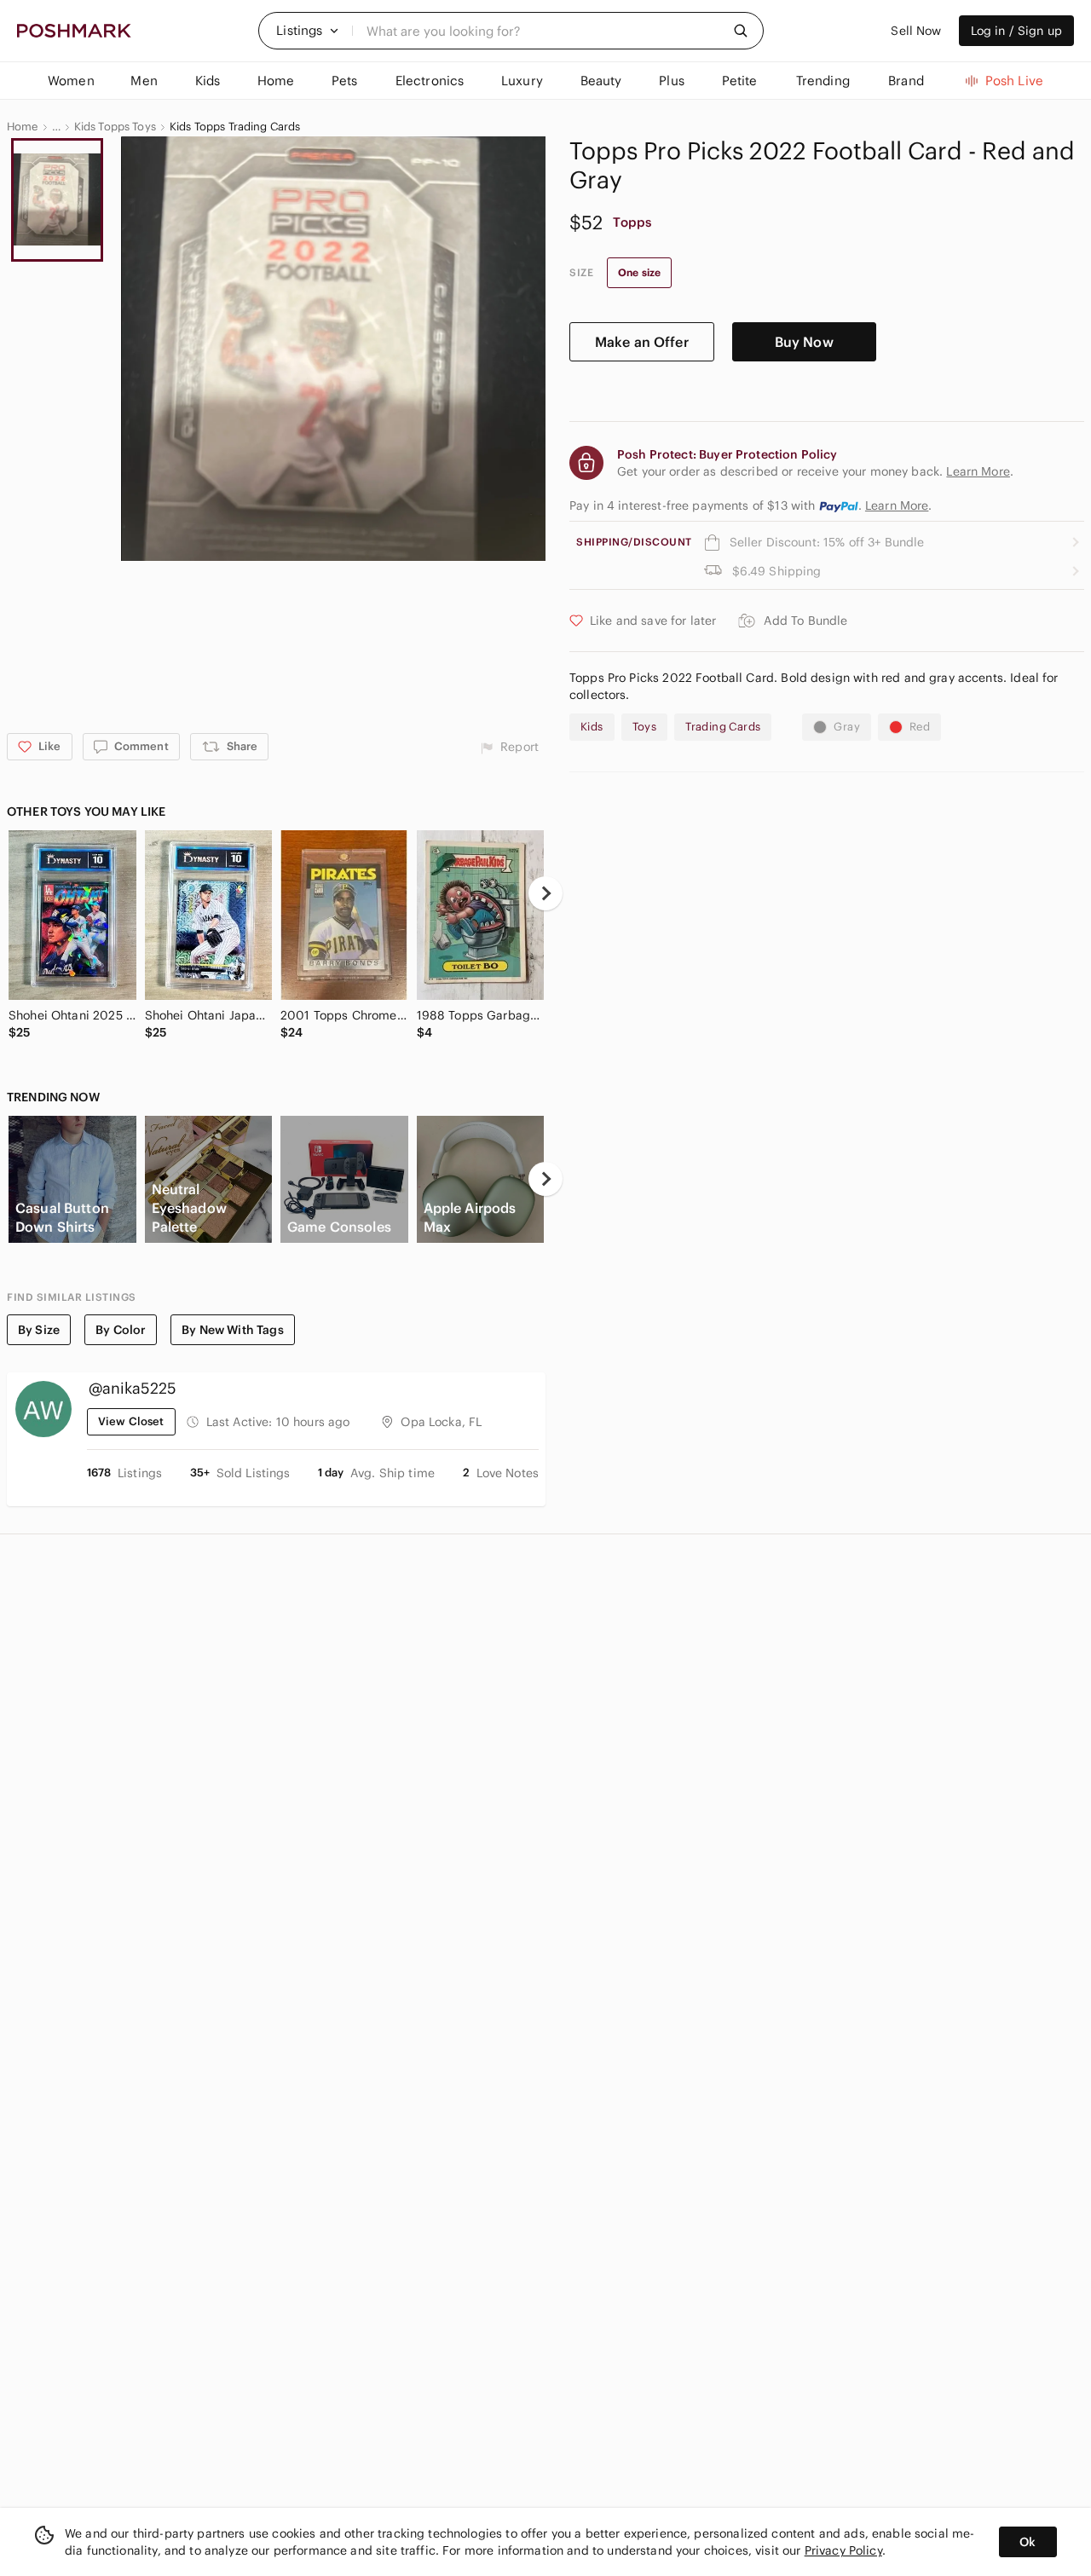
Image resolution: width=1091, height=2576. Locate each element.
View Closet (131, 1421)
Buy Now (804, 342)
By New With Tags (232, 1330)
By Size (39, 1330)
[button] (308, 31)
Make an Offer (642, 342)
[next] (545, 893)
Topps (632, 222)
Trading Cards (723, 727)
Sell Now (916, 31)
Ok (1028, 2542)
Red (920, 727)
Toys (645, 727)
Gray (847, 727)
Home (23, 127)
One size (639, 272)
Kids (592, 727)
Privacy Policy (843, 2550)
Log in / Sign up (1016, 31)
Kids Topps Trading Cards (235, 127)
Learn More (897, 505)
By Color (121, 1330)
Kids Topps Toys (115, 127)
